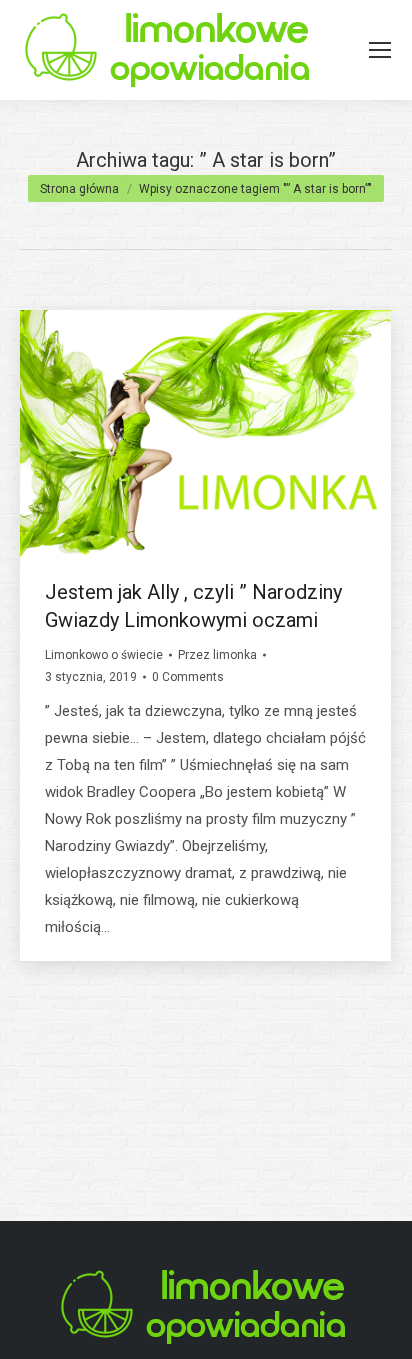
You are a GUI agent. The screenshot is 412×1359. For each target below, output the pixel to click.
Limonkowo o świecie (104, 655)
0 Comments (188, 677)
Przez (217, 655)
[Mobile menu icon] (380, 50)
